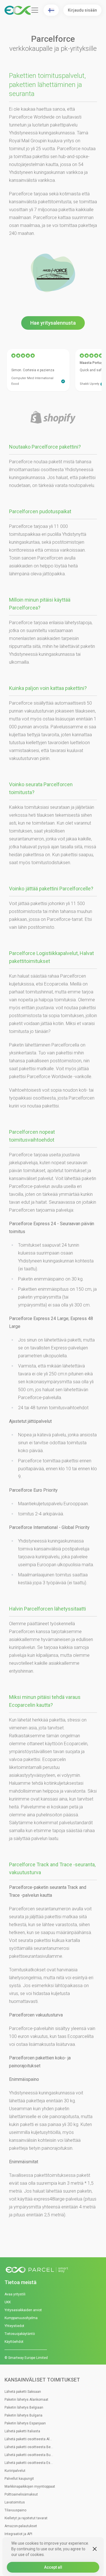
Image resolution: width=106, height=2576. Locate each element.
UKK (8, 2302)
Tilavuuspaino (15, 2510)
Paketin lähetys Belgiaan (24, 2407)
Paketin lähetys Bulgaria (23, 2415)
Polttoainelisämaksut (21, 2494)
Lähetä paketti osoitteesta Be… (29, 2447)
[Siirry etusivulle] (53, 2270)
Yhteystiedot (14, 2326)
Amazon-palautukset (21, 2526)
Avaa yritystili (15, 2294)
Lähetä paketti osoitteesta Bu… (29, 2455)
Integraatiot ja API (18, 2534)
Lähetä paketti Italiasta (22, 2431)
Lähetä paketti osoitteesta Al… (28, 2439)
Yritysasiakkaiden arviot (23, 2310)
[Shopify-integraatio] (53, 418)
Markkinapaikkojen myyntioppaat (30, 2487)
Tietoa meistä (20, 2282)
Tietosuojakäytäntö (20, 2334)
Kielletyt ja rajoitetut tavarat (26, 2518)
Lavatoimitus (15, 2502)
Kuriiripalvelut (15, 2471)
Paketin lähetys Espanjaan (25, 2423)
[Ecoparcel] (18, 10)
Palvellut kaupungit (19, 2479)
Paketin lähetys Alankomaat (26, 2400)
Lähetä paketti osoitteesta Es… (29, 2463)
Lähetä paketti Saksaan (23, 2392)
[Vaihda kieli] (51, 10)
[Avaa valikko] (35, 10)
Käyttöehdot (14, 2342)
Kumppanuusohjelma (21, 2318)
